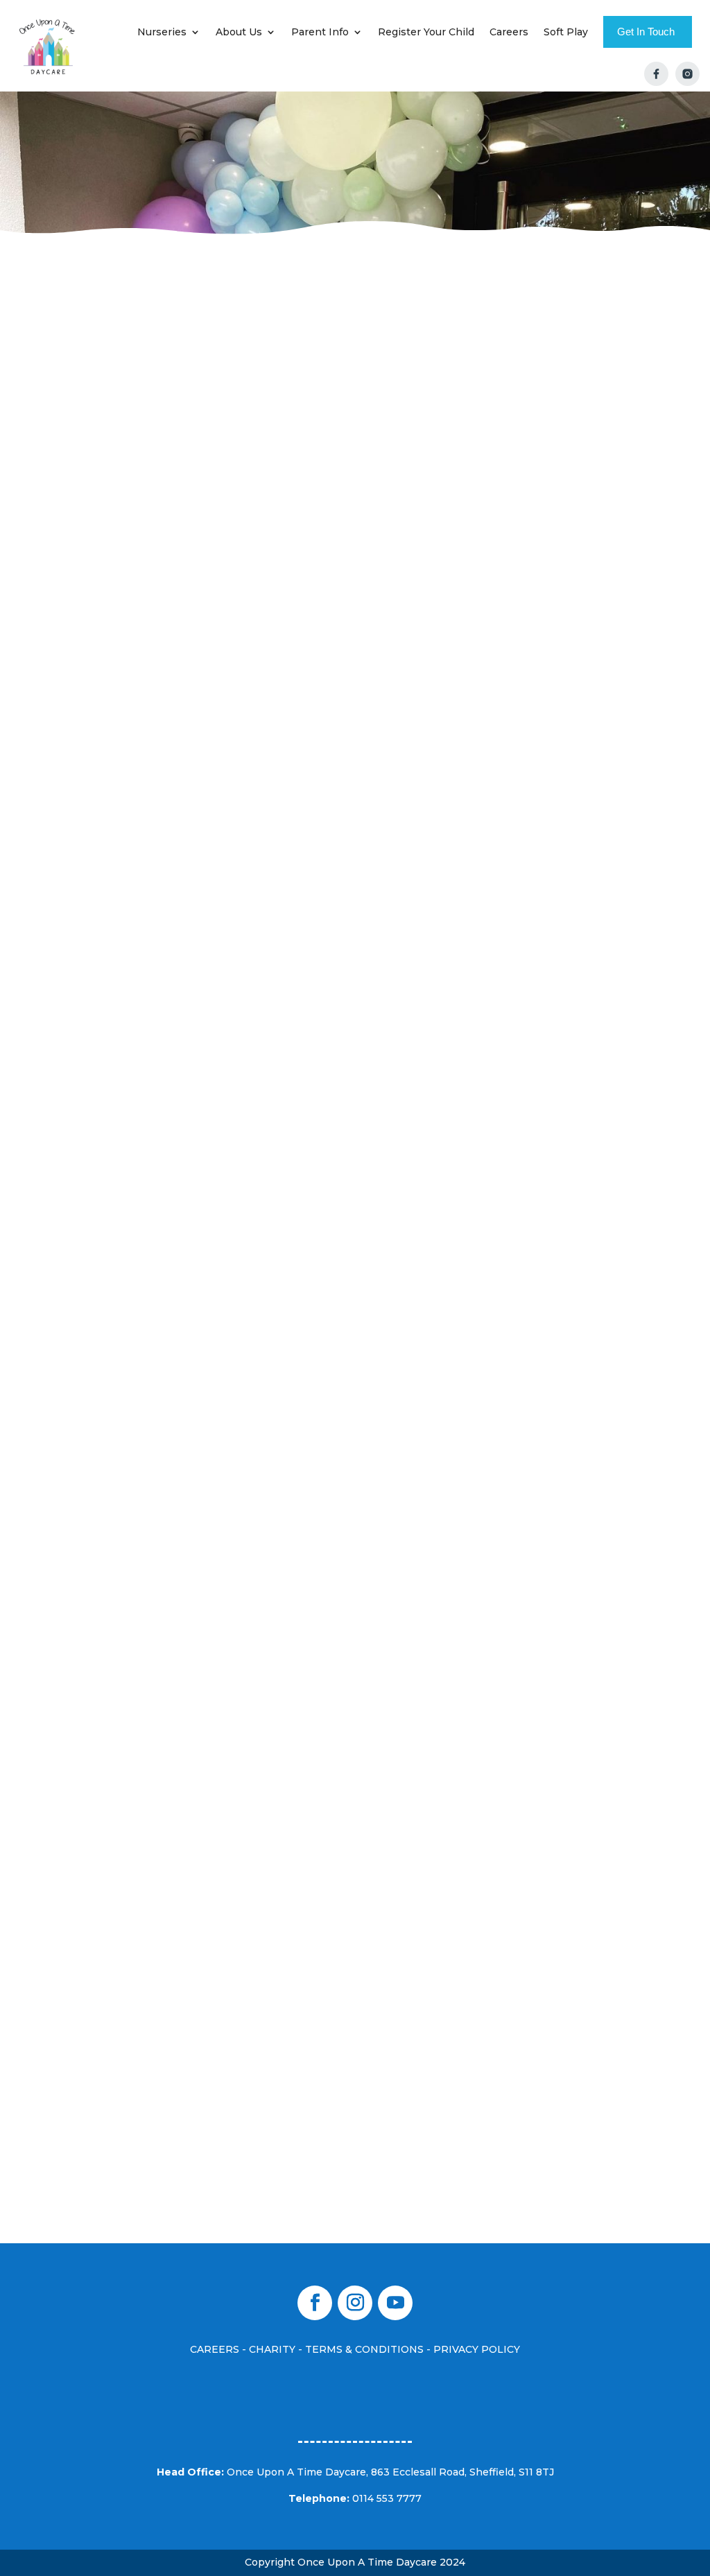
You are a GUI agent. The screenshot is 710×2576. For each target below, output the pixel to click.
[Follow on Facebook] (315, 2303)
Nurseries (162, 32)
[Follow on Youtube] (395, 2303)
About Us (239, 32)
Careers (509, 32)
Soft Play (566, 32)
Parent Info (320, 32)
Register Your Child (426, 32)
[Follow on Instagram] (355, 2303)
